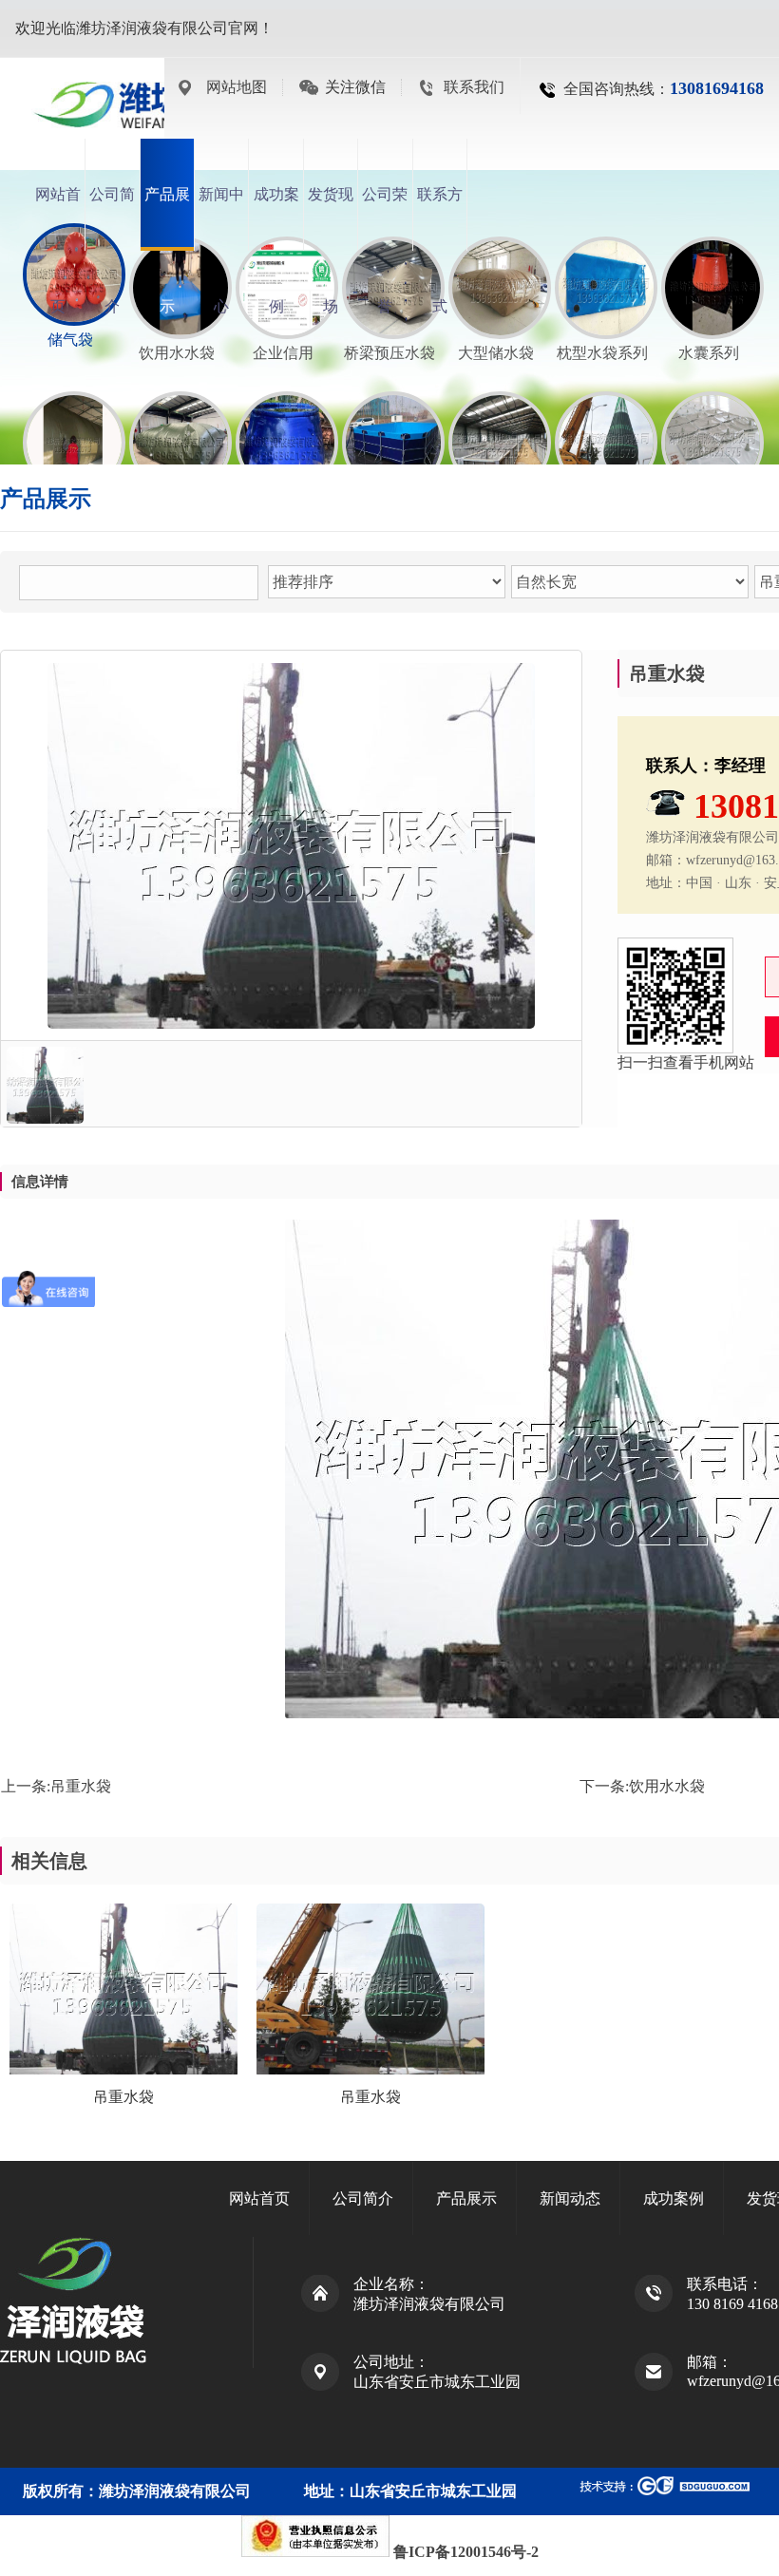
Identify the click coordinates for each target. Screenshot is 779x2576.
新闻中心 (221, 218)
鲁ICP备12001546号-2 (466, 2552)
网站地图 (237, 87)
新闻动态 (570, 2198)
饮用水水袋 (667, 1786)
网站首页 (58, 218)
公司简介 (112, 218)
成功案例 (276, 218)
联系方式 (440, 218)
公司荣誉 (385, 218)
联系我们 (474, 87)
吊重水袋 (81, 1786)
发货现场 (331, 218)
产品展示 (167, 218)
